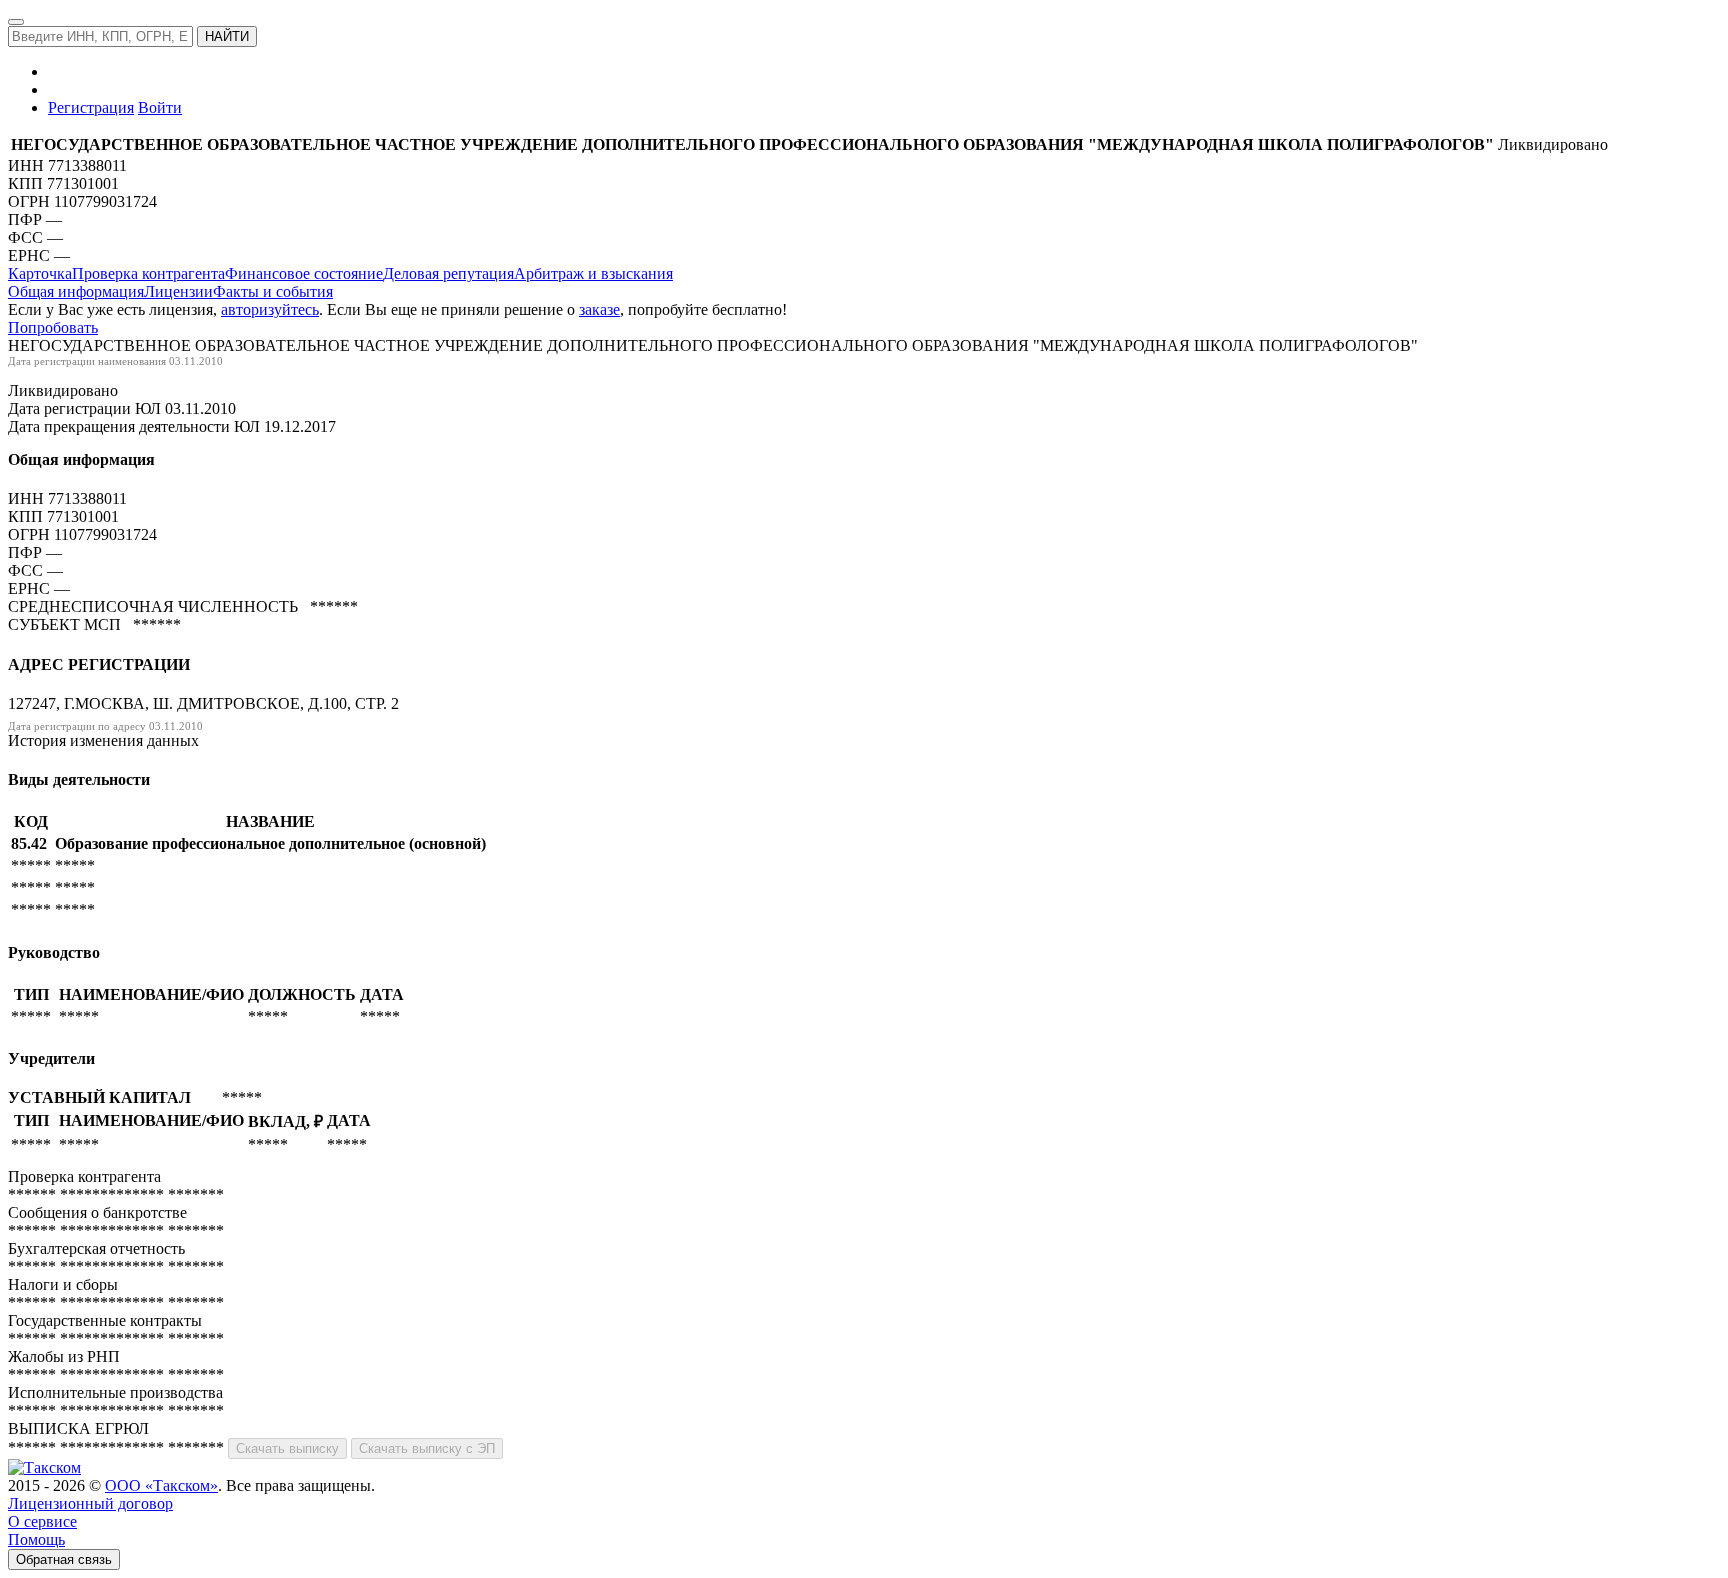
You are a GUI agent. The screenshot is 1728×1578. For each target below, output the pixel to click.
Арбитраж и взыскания (593, 273)
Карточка (40, 273)
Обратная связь (64, 1559)
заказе (599, 309)
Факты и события (273, 291)
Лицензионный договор (90, 1503)
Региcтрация (91, 107)
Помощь (36, 1539)
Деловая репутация (448, 273)
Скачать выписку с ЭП (427, 1448)
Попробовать (53, 327)
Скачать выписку (287, 1448)
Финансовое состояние (304, 273)
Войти (160, 107)
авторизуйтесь (270, 309)
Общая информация (76, 291)
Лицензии (178, 291)
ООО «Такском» (161, 1485)
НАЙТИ (227, 36)
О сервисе (42, 1521)
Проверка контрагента (148, 273)
